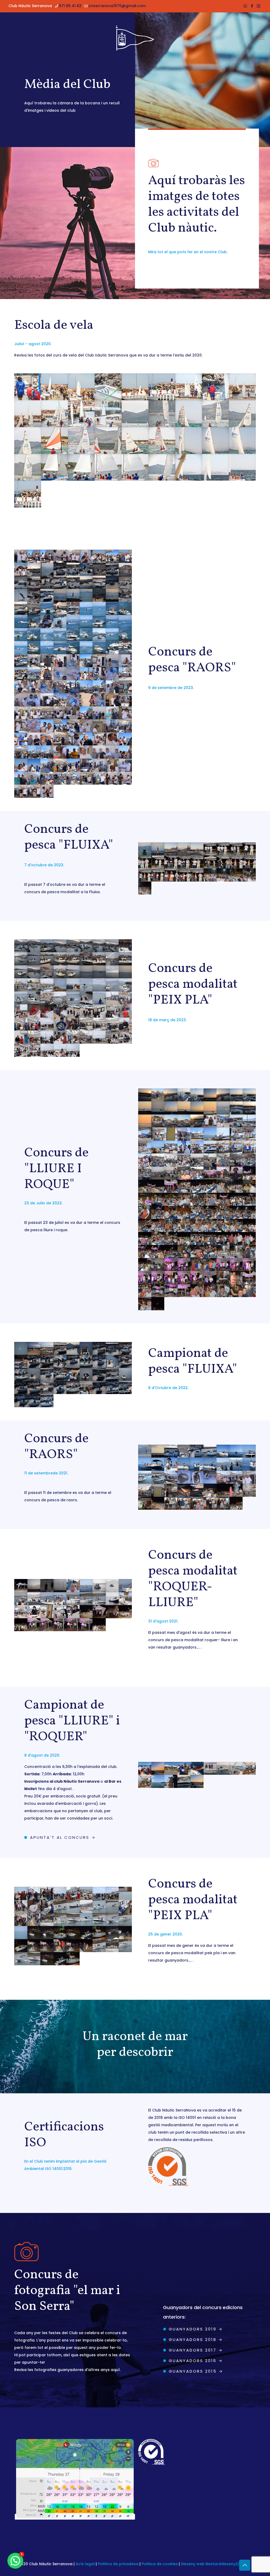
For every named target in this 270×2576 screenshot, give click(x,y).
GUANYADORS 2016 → (196, 2361)
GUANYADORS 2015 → (196, 2371)
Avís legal (85, 2564)
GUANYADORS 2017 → (196, 2350)
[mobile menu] (262, 38)
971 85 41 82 (70, 6)
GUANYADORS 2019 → (196, 2329)
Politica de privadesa (118, 2564)
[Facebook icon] (252, 6)
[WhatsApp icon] (245, 6)
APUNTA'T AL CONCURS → (63, 1837)
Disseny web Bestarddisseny (208, 2564)
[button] (15, 2561)
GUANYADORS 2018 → (196, 2340)
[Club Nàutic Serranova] (135, 38)
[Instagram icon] (259, 6)
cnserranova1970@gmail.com (117, 6)
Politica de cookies (160, 2564)
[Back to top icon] (245, 2565)
